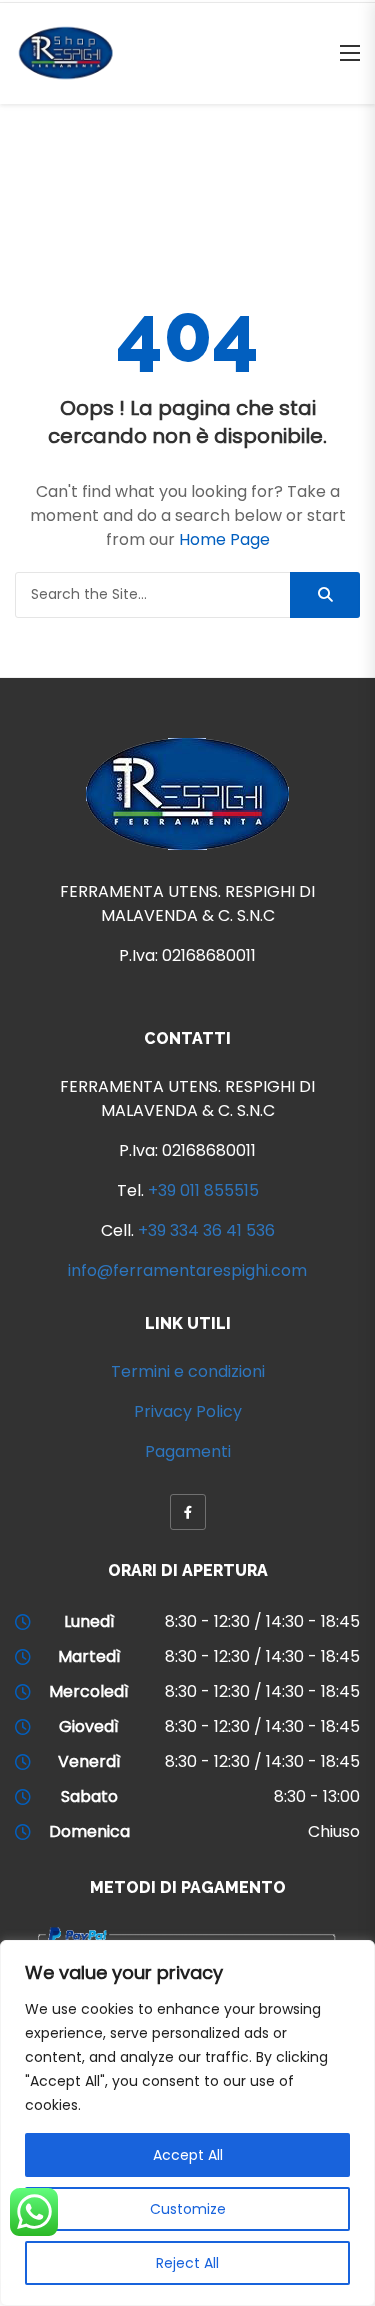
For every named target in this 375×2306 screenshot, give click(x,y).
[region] (187, 2123)
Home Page (224, 539)
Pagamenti (188, 1451)
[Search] (325, 595)
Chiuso (334, 1831)
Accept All (188, 2155)
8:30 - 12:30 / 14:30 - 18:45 (262, 1621)
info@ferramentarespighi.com (187, 1270)
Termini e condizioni (188, 1371)
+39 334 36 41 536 (206, 1230)
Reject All (187, 2263)
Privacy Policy (188, 1411)
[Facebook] (188, 1512)
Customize (188, 2209)
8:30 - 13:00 (317, 1796)
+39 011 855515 (203, 1190)
